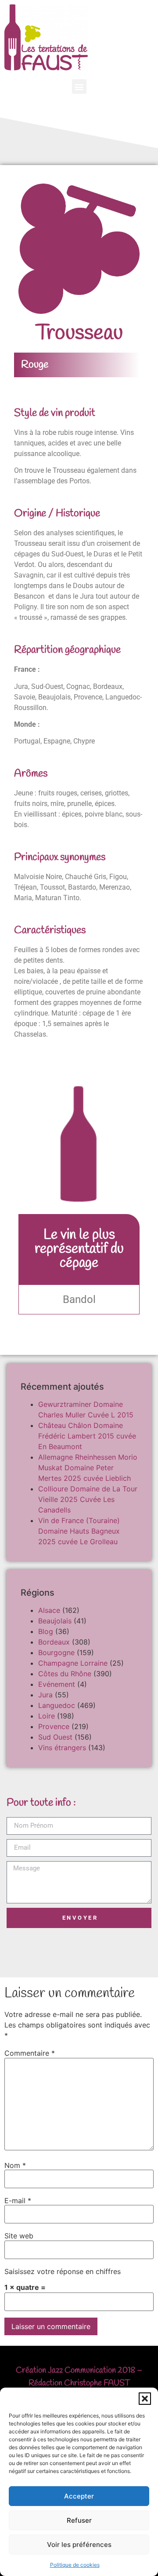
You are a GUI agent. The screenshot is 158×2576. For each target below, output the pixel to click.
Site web (19, 2236)
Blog (46, 1631)
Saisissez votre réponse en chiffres (63, 2271)
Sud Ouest (55, 1737)
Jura (45, 1695)
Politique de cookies (75, 2565)
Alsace (49, 1610)
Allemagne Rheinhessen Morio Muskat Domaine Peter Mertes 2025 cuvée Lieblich (88, 1468)
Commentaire (30, 2053)
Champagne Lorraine (73, 1663)
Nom (15, 2165)
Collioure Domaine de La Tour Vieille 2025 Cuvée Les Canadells (88, 1499)
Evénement (57, 1684)
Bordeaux (54, 1642)
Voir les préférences (79, 2545)
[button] (145, 2399)
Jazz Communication (82, 2370)
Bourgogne (56, 1652)
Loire (47, 1716)
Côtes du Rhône (65, 1674)
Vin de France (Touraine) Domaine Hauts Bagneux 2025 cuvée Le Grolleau (79, 1531)
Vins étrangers (62, 1748)
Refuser (79, 2520)
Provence (54, 1726)
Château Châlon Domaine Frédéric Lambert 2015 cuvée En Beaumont (87, 1436)
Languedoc (57, 1705)
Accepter (79, 2496)
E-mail (18, 2201)
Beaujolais (55, 1621)
